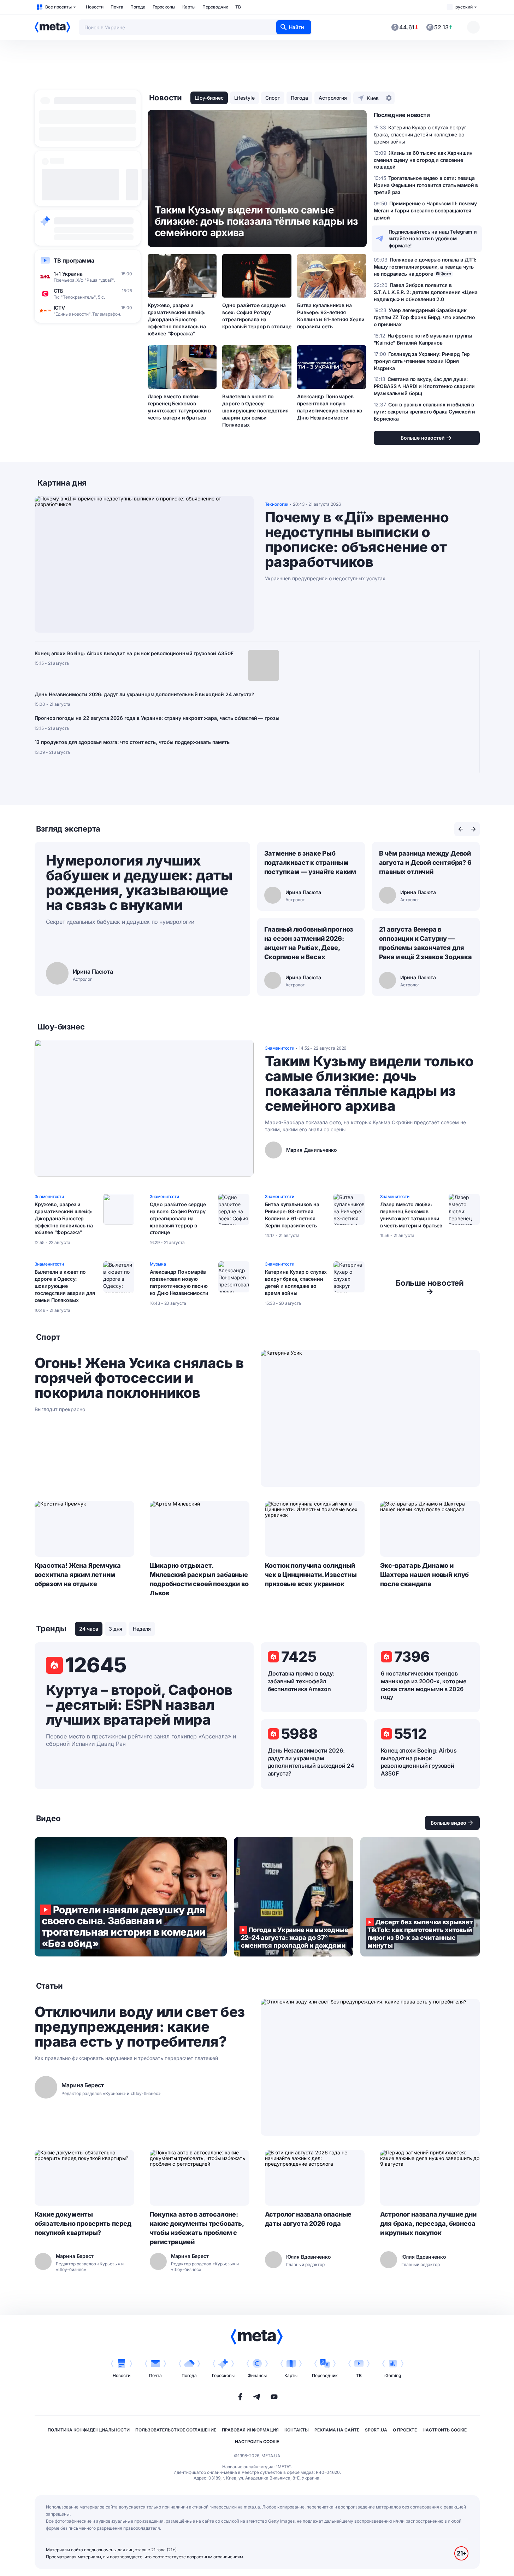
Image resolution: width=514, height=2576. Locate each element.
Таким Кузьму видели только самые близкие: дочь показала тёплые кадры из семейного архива (369, 1084)
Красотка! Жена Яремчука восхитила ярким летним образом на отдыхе (78, 1575)
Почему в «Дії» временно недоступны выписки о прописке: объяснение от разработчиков (357, 540)
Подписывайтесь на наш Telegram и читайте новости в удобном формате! (433, 239)
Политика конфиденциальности (89, 2430)
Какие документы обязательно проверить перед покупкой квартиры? (83, 2223)
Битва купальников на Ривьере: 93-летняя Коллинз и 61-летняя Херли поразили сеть (331, 316)
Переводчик (215, 7)
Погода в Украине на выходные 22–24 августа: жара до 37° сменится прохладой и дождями (294, 1897)
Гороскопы (164, 7)
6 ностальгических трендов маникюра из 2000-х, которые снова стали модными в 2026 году (424, 1685)
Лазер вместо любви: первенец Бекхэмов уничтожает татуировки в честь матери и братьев (179, 407)
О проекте (405, 2430)
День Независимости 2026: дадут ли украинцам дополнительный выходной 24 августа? (144, 694)
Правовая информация (250, 2430)
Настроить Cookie (445, 2430)
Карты (189, 7)
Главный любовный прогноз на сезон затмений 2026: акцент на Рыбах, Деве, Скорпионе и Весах (309, 943)
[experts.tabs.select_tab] (461, 829)
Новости (95, 7)
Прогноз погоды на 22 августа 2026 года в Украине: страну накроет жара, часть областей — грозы (157, 718)
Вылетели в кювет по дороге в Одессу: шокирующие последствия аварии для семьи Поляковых (255, 410)
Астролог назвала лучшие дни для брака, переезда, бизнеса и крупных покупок (428, 2223)
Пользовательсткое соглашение (176, 2430)
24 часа (89, 1629)
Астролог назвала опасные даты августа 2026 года (308, 2219)
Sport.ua (376, 2430)
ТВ (238, 7)
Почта (117, 7)
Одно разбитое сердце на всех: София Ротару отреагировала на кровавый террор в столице (257, 316)
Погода (138, 7)
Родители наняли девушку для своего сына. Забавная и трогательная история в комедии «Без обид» (131, 1897)
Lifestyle (244, 98)
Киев (373, 98)
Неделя (142, 1629)
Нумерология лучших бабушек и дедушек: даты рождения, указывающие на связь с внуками (139, 883)
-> (430, 1287)
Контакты (297, 2430)
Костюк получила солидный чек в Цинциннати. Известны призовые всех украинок (311, 1575)
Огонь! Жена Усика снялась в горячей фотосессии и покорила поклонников (139, 1378)
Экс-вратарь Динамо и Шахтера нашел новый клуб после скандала (425, 1575)
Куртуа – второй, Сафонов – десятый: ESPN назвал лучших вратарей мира (139, 1705)
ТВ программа (74, 260)
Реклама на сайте (337, 2430)
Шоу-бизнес (209, 98)
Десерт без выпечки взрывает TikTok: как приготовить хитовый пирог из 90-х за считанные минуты (420, 1897)
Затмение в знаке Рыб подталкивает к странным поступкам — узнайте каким (310, 862)
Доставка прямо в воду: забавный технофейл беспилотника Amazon (301, 1681)
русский (464, 7)
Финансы (257, 2375)
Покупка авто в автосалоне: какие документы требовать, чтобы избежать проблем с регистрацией (197, 2228)
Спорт (273, 98)
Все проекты (58, 7)
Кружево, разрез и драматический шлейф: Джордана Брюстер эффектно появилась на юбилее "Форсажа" (177, 319)
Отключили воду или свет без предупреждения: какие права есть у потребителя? (140, 2027)
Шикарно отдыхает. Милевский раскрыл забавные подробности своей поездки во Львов (199, 1579)
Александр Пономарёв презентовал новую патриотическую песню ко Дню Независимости (330, 407)
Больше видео (448, 1823)
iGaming (393, 2375)
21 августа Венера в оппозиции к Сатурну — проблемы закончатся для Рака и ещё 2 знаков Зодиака (426, 943)
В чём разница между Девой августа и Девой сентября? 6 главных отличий (425, 862)
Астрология (333, 98)
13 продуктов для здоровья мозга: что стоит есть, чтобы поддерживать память (132, 742)
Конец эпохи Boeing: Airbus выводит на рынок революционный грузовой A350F (134, 653)
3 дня (116, 1629)
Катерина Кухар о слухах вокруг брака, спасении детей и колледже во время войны (296, 1282)
